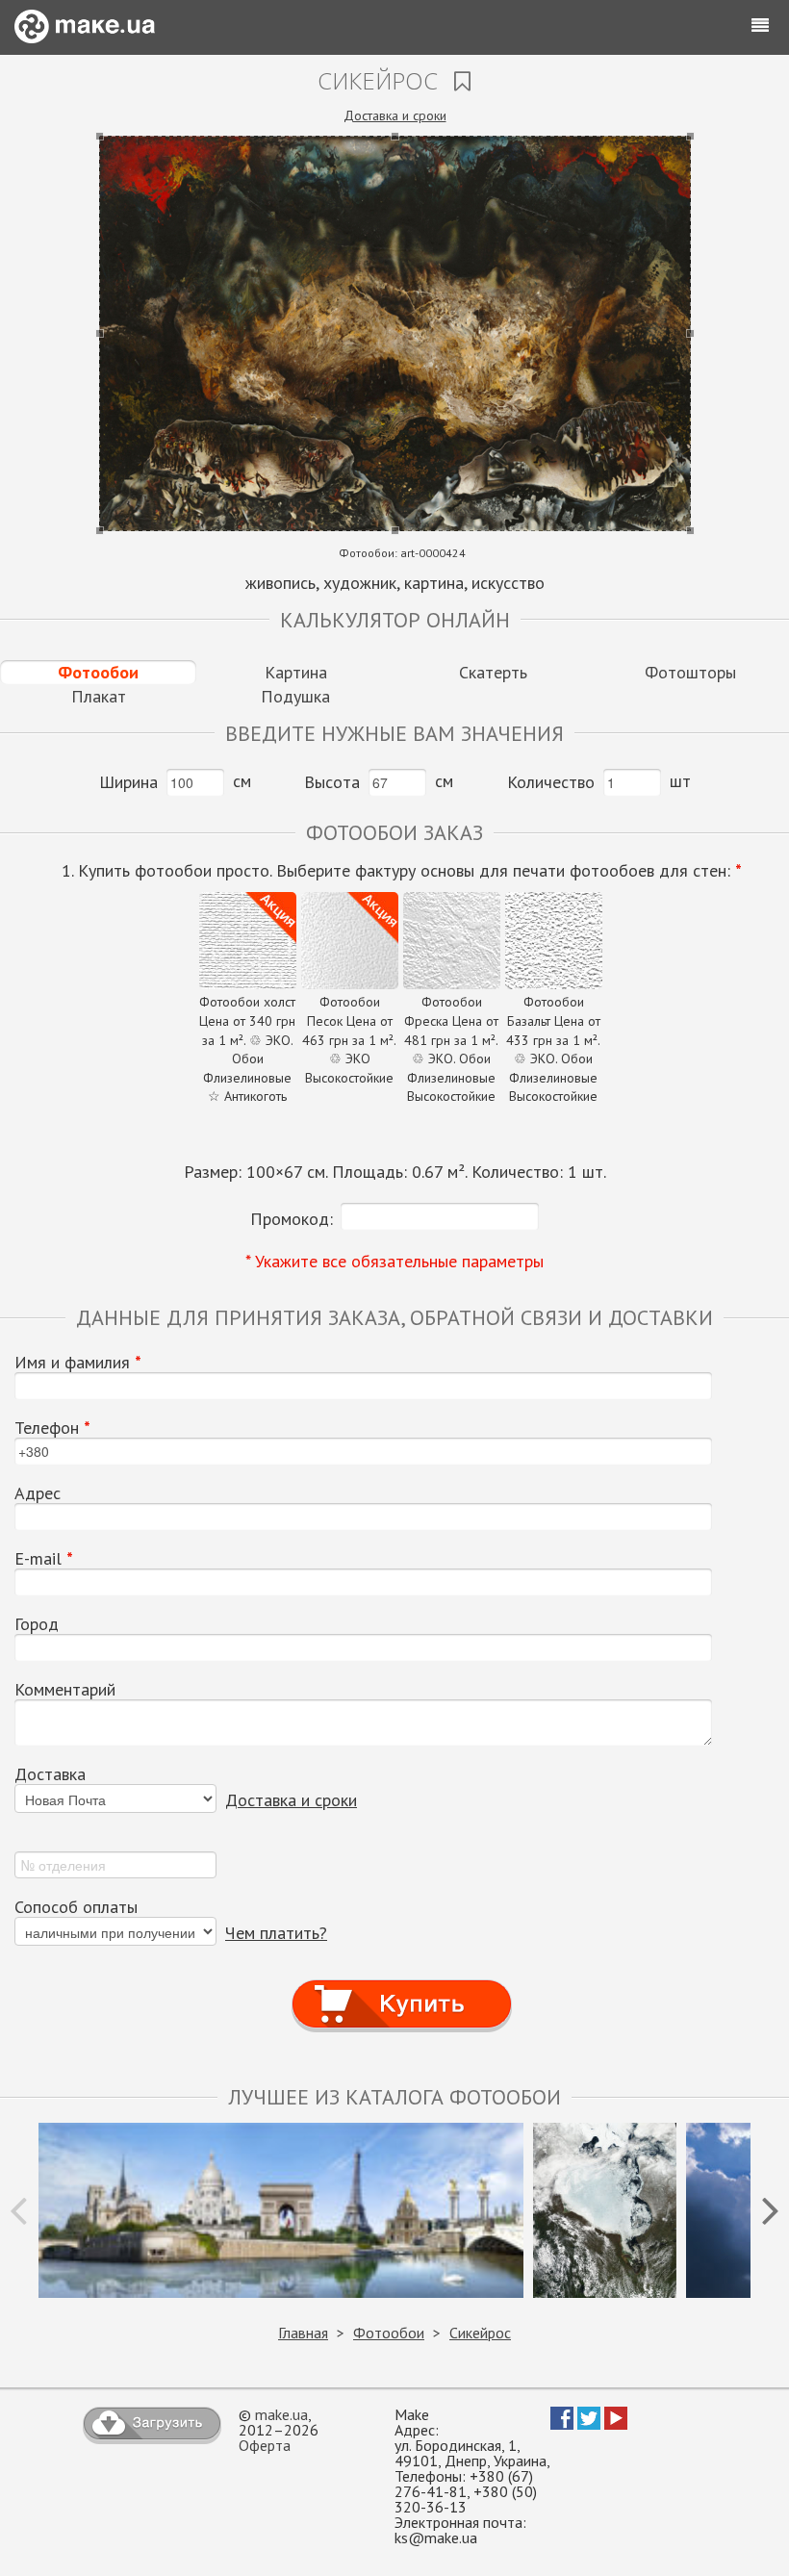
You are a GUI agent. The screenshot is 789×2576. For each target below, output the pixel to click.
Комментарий (65, 1690)
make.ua (281, 2414)
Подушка (295, 696)
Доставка (50, 1774)
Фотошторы (690, 672)
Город (37, 1624)
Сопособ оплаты (76, 1907)
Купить (402, 1986)
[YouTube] (616, 2424)
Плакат (99, 696)
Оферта (265, 2445)
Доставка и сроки (395, 115)
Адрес (38, 1493)
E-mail (44, 1559)
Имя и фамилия (78, 1363)
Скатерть (493, 672)
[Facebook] (562, 2424)
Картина (296, 672)
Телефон (52, 1428)
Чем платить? (276, 1933)
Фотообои (98, 672)
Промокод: (292, 1219)
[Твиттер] (589, 2424)
